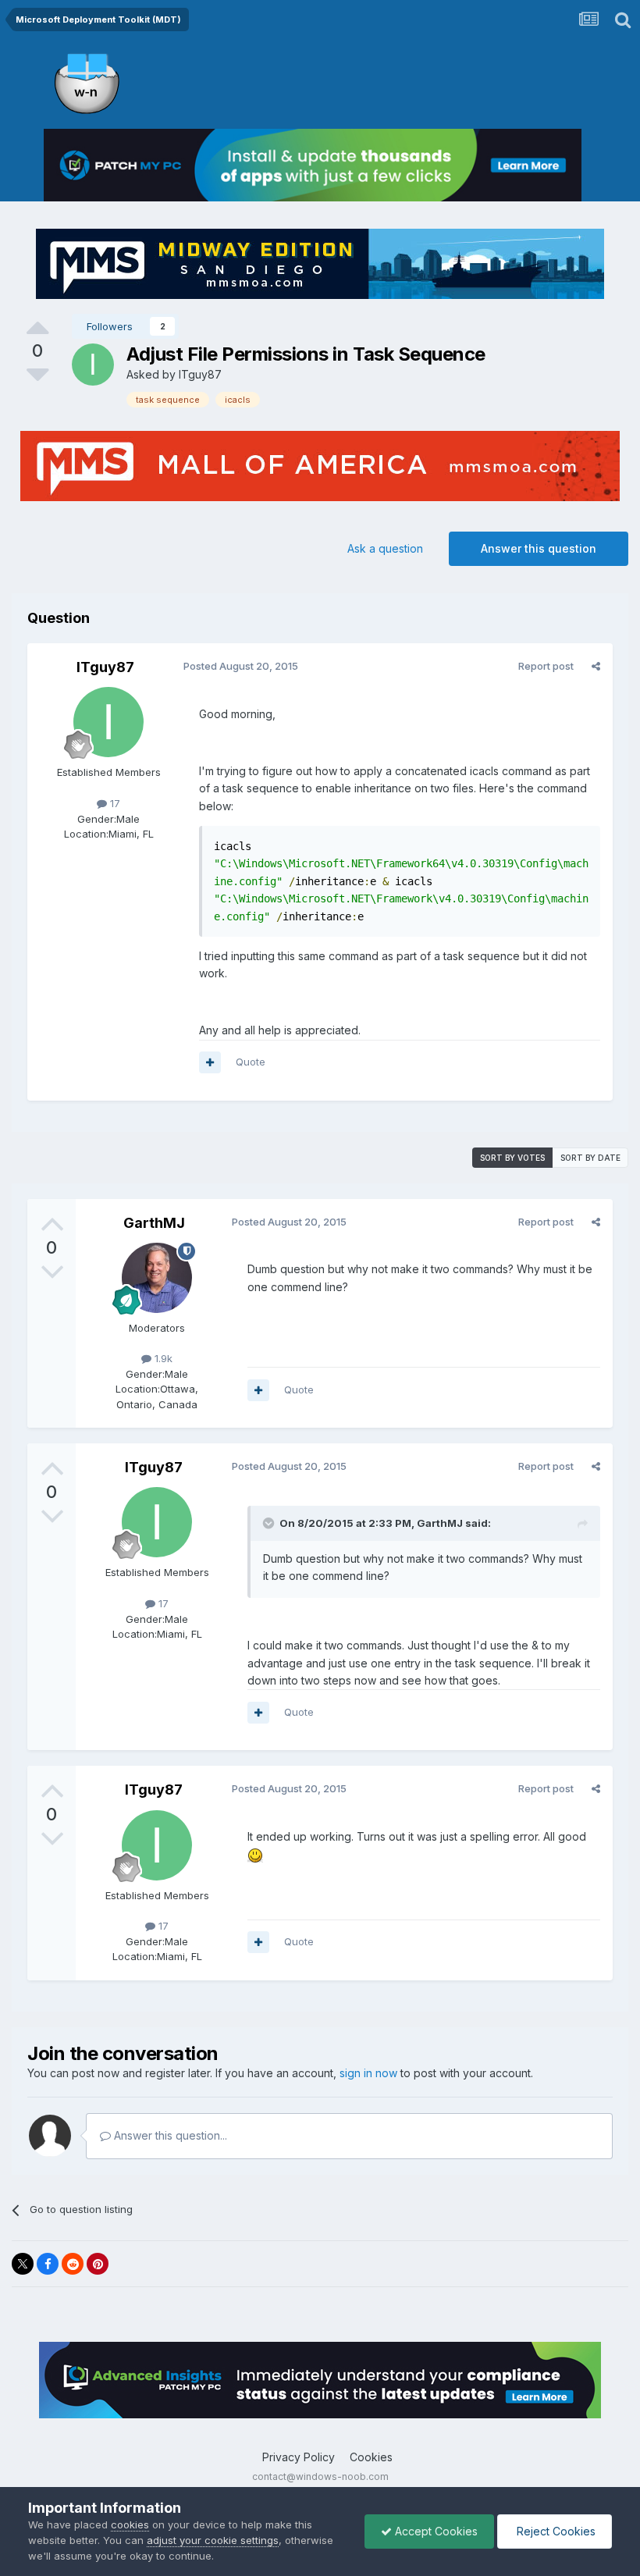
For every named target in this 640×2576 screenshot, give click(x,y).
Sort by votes (512, 1158)
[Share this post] (596, 666)
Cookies (371, 2457)
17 (114, 803)
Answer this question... (169, 2135)
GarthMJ (154, 1223)
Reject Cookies (555, 2531)
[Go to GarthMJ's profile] (157, 1278)
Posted (241, 666)
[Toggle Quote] (270, 1523)
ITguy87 (200, 374)
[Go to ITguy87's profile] (93, 365)
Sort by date (590, 1158)
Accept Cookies (435, 2531)
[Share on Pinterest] (98, 2264)
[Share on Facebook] (48, 2264)
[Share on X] (23, 2264)
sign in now (368, 2073)
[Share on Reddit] (73, 2264)
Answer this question (539, 548)
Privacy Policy (299, 2457)
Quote (251, 1062)
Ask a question (385, 548)
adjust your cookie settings (213, 2540)
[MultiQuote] (210, 1062)
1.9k (162, 1358)
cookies (130, 2524)
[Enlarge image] (255, 1854)
